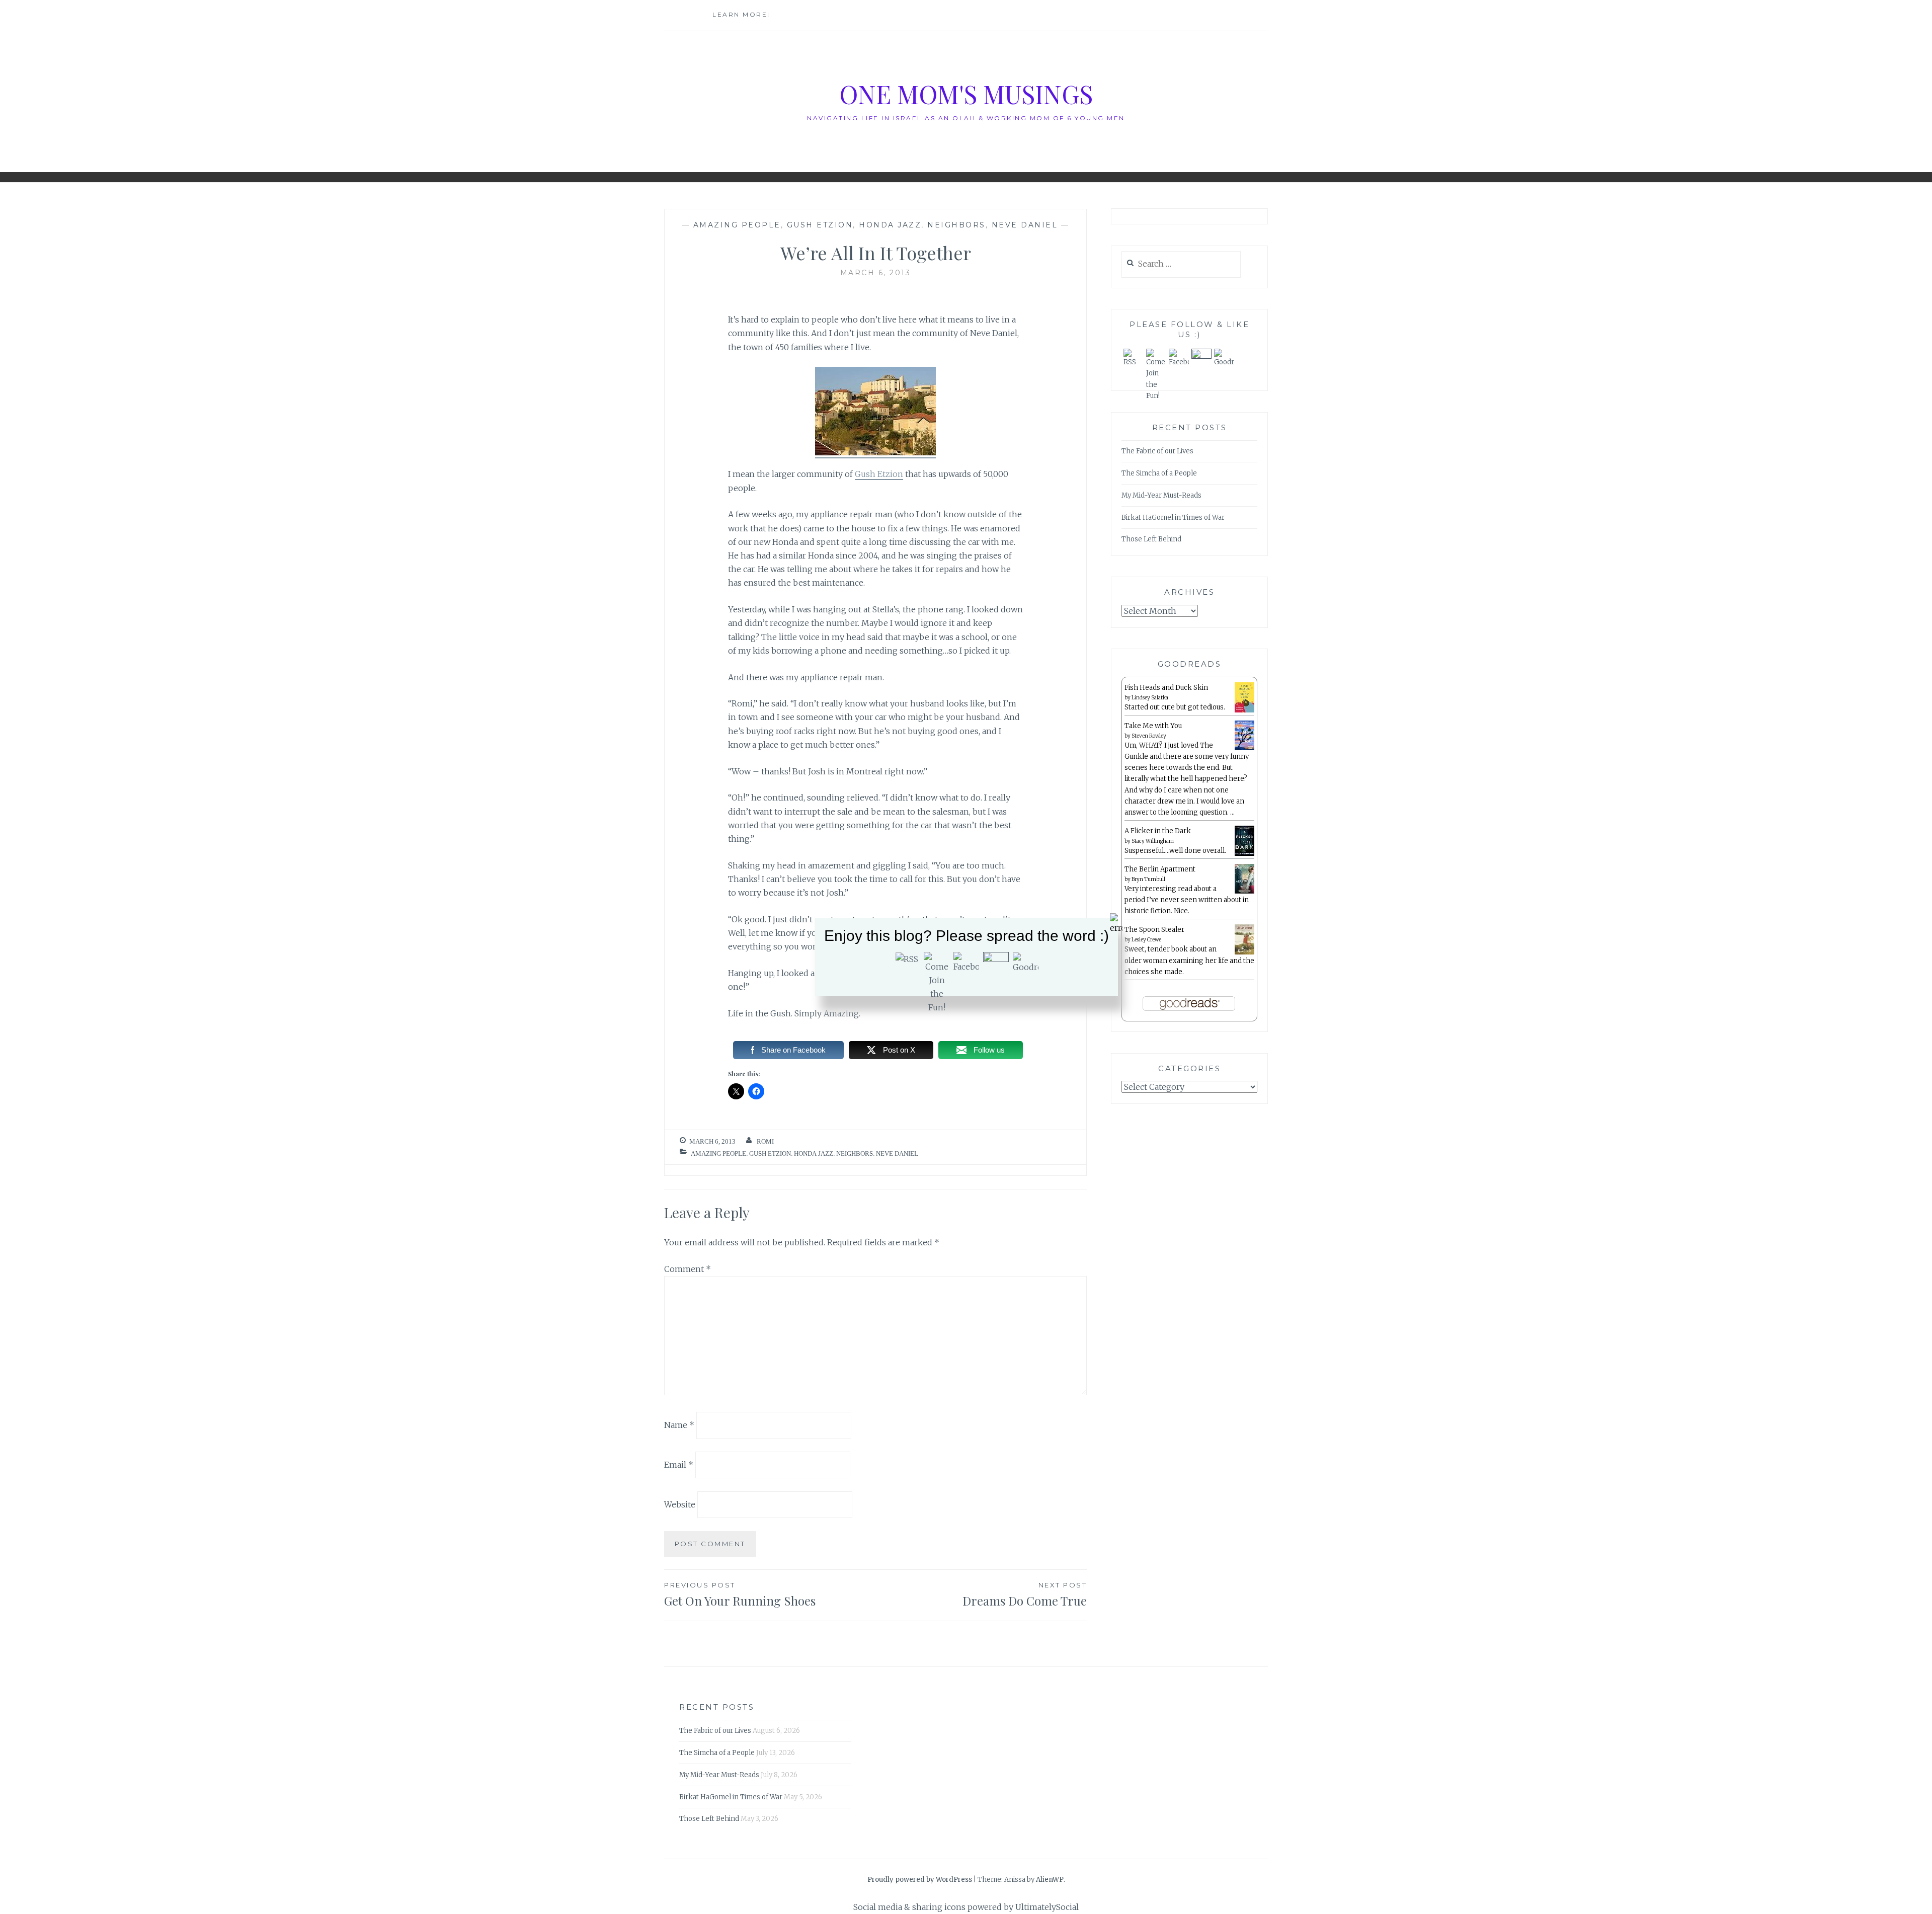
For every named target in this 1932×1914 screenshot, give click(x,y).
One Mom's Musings (966, 94)
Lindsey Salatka (1150, 698)
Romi (765, 1141)
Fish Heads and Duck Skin (1166, 688)
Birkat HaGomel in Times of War (1173, 517)
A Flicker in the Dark (1158, 831)
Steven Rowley (1149, 736)
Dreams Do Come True (1025, 1595)
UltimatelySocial (1047, 1907)
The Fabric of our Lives (1157, 451)
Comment (688, 1269)
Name (679, 1425)
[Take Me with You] (1244, 748)
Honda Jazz (890, 225)
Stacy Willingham (1153, 841)
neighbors (956, 225)
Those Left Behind (1151, 539)
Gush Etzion (820, 225)
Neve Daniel (1025, 225)
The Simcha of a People (1159, 473)
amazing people (737, 225)
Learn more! (741, 14)
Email (679, 1465)
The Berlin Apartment (1160, 869)
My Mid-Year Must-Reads (1161, 495)
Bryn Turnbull (1148, 879)
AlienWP (1050, 1880)
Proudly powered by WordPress (920, 1880)
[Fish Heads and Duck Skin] (1244, 711)
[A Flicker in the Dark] (1244, 854)
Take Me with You (1153, 726)
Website (680, 1504)
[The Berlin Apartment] (1244, 892)
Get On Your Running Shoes (740, 1595)
